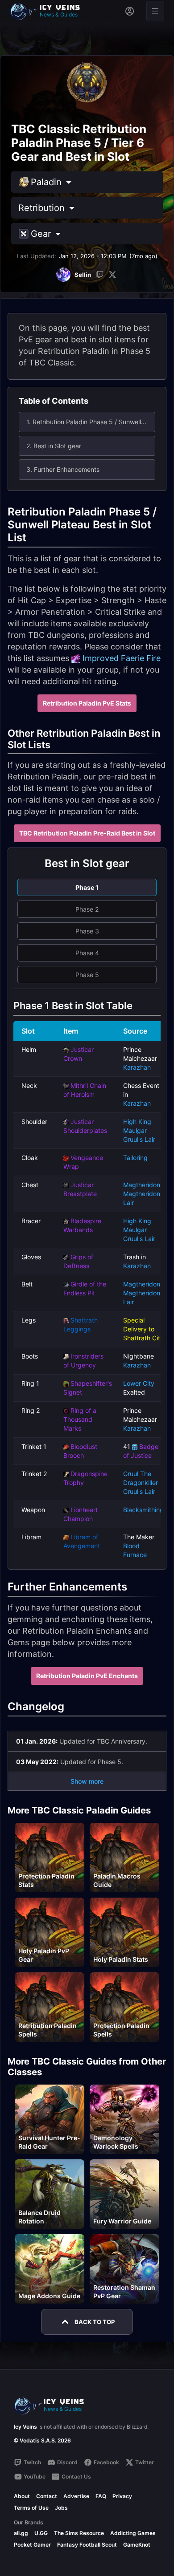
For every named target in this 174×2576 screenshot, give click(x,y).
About (22, 2496)
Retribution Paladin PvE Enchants (87, 1676)
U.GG (41, 2533)
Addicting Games (133, 2533)
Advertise (76, 2496)
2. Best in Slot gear (54, 446)
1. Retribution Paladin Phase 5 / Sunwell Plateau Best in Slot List (91, 422)
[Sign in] (130, 11)
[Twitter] (112, 275)
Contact (47, 2496)
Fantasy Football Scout (87, 2545)
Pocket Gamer (32, 2545)
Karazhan (137, 1067)
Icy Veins (25, 2427)
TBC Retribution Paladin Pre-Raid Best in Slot (87, 833)
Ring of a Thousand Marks (80, 1419)
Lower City (139, 1383)
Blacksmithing (143, 1510)
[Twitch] (100, 275)
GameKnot (137, 2545)
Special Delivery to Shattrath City (143, 1329)
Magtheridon (142, 1185)
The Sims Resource (79, 2533)
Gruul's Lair (139, 1139)
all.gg (21, 2533)
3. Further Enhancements (63, 469)
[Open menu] (155, 11)
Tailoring (135, 1158)
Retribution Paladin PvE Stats (87, 703)
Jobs (61, 2508)
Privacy (122, 2496)
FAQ (101, 2496)
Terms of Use (31, 2508)
